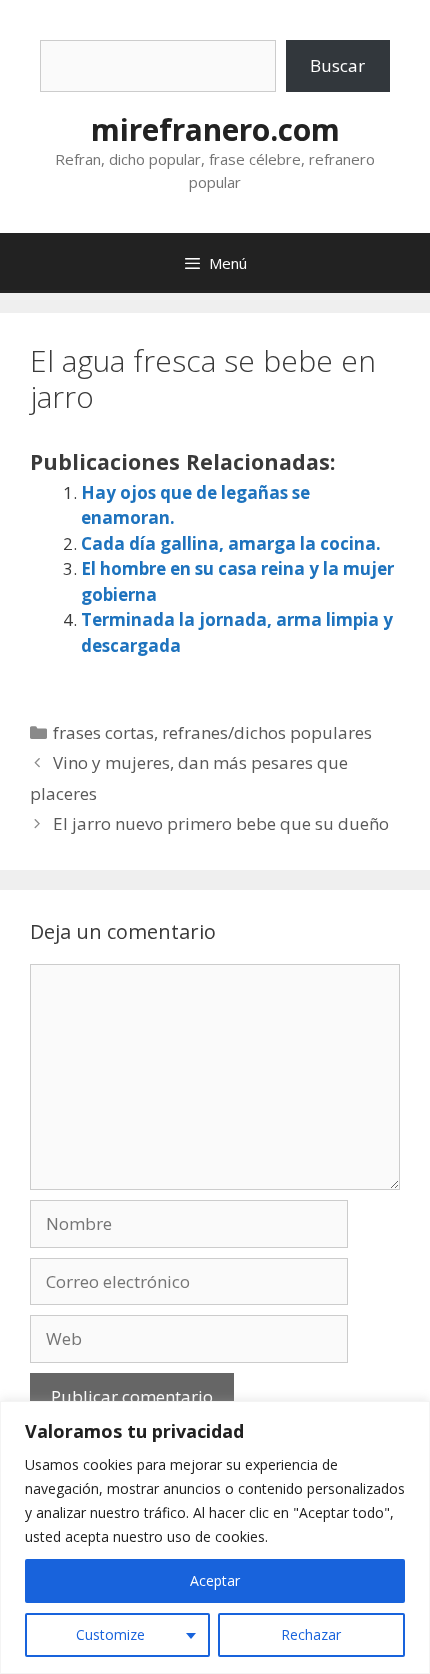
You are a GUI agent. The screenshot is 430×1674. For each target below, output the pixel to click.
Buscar (337, 65)
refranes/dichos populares (267, 732)
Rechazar (311, 1634)
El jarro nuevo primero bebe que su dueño (221, 823)
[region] (215, 1537)
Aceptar (215, 1580)
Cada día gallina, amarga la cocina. (231, 543)
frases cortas (103, 732)
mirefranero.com (215, 129)
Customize (110, 1634)
